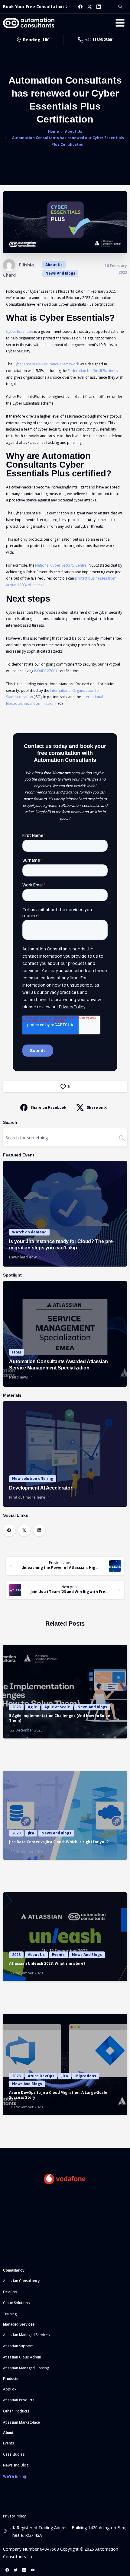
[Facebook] (80, 7)
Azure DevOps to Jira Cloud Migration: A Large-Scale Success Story (58, 2095)
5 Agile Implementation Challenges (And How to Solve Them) (60, 1718)
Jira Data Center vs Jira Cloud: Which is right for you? (59, 1842)
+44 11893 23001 (100, 40)
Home (54, 131)
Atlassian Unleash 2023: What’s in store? (47, 1963)
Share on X (97, 1107)
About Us (73, 131)
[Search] (120, 7)
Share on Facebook (49, 1107)
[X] (89, 7)
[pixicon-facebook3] (7, 2570)
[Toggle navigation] (120, 23)
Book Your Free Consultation (33, 6)
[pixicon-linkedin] (24, 2570)
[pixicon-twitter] (16, 2570)
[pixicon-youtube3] (33, 2570)
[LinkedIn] (99, 7)
